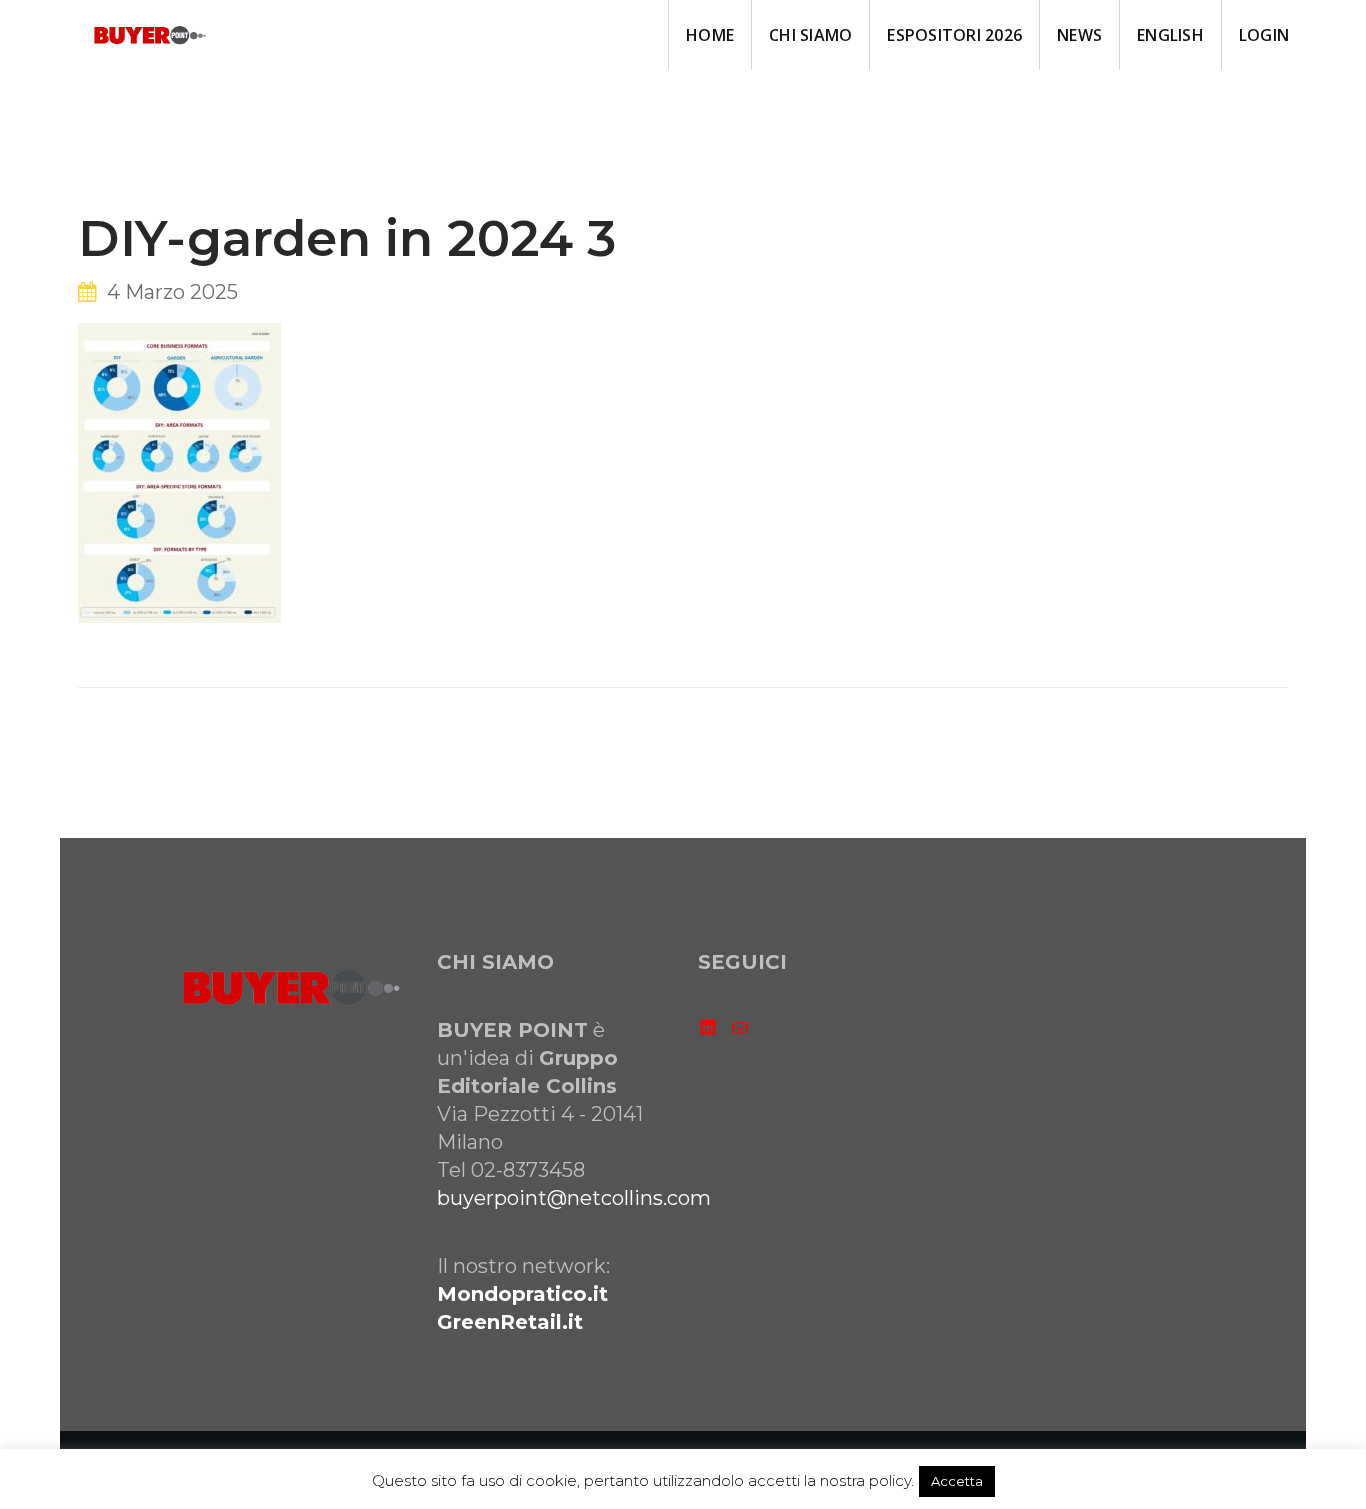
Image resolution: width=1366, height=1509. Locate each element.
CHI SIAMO (810, 35)
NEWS (1079, 35)
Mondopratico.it (522, 1294)
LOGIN (1264, 35)
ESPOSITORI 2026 (954, 35)
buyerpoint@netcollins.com (574, 1198)
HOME (710, 35)
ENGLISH (1170, 35)
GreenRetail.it (510, 1322)
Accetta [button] (957, 1481)
